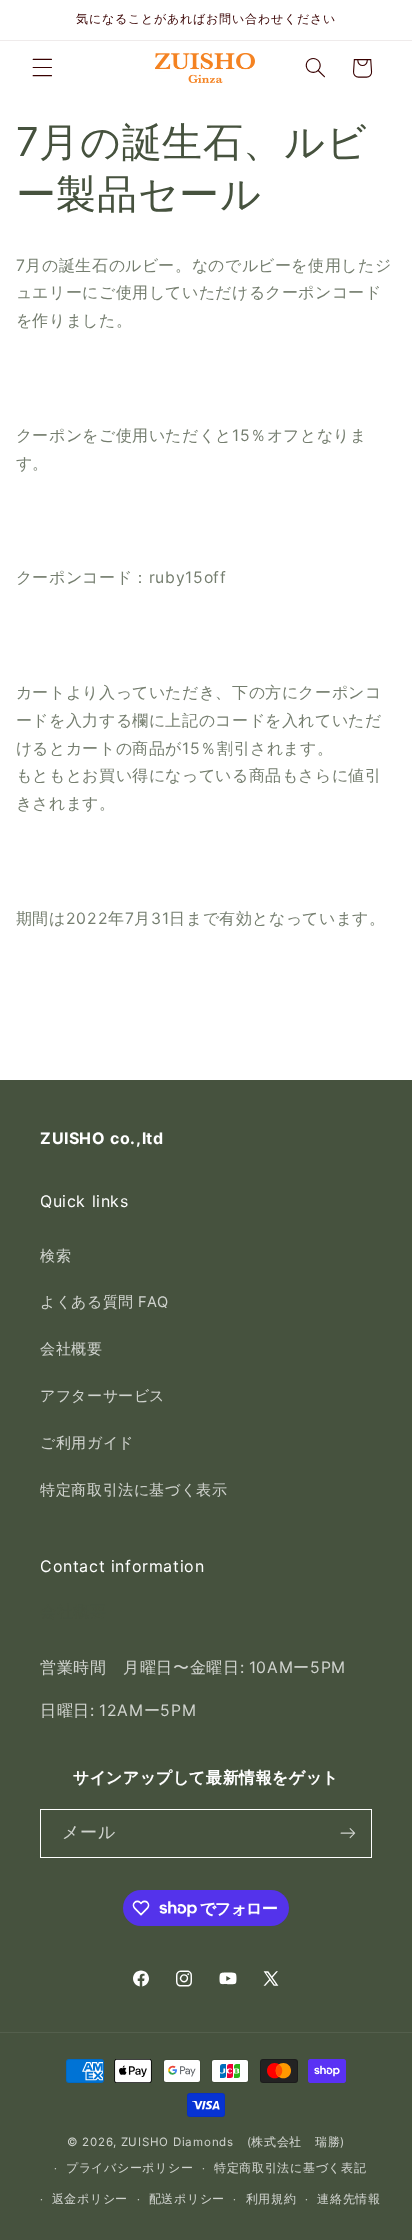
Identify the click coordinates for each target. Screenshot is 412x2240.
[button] (42, 68)
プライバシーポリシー (129, 2168)
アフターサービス (102, 1396)
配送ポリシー (187, 2199)
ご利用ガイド (87, 1443)
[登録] (348, 1833)
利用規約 (271, 2199)
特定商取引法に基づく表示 (134, 1490)
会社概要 (71, 1349)
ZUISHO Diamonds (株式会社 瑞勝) (233, 2142)
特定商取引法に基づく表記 (290, 2168)
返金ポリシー (90, 2199)
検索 (55, 1256)
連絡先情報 (349, 2199)
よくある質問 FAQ (104, 1302)
